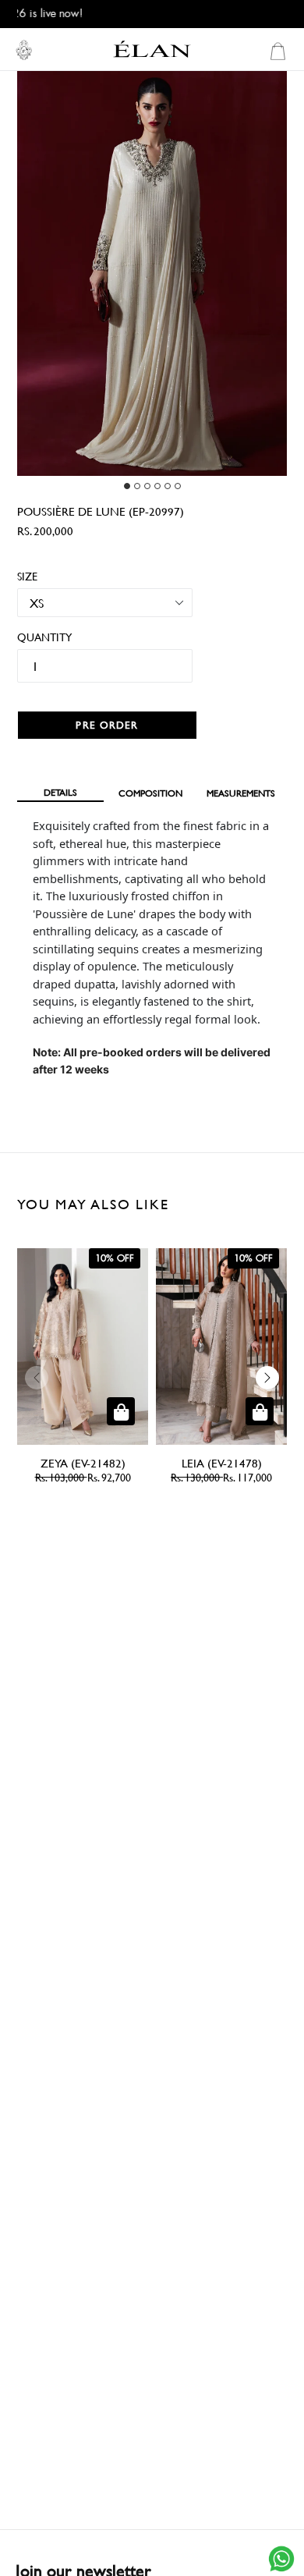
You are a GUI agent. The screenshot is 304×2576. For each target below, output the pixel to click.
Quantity (38, 637)
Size (27, 576)
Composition (150, 793)
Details (60, 792)
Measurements (241, 793)
